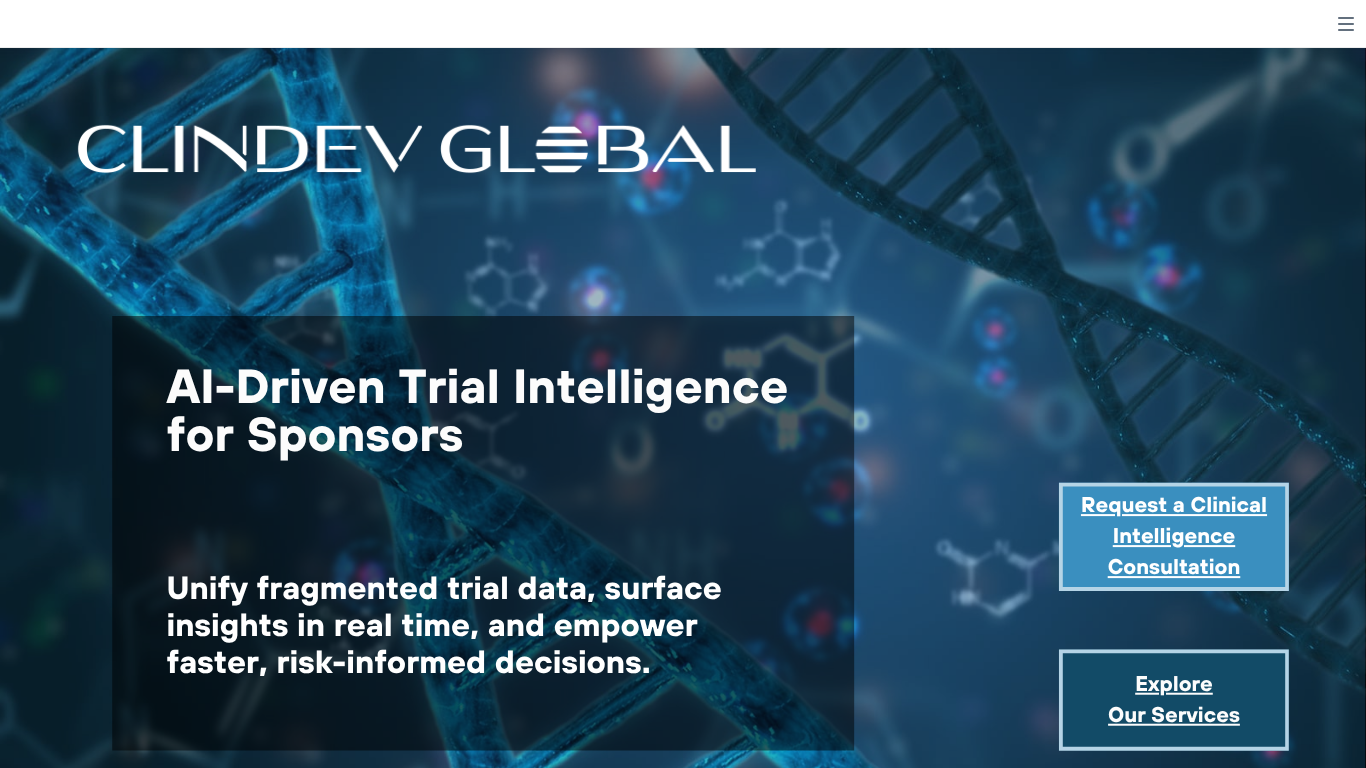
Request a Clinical (1174, 504)
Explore (1174, 683)
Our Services (1174, 714)
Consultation (1174, 566)
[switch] (1346, 24)
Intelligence (1174, 535)
